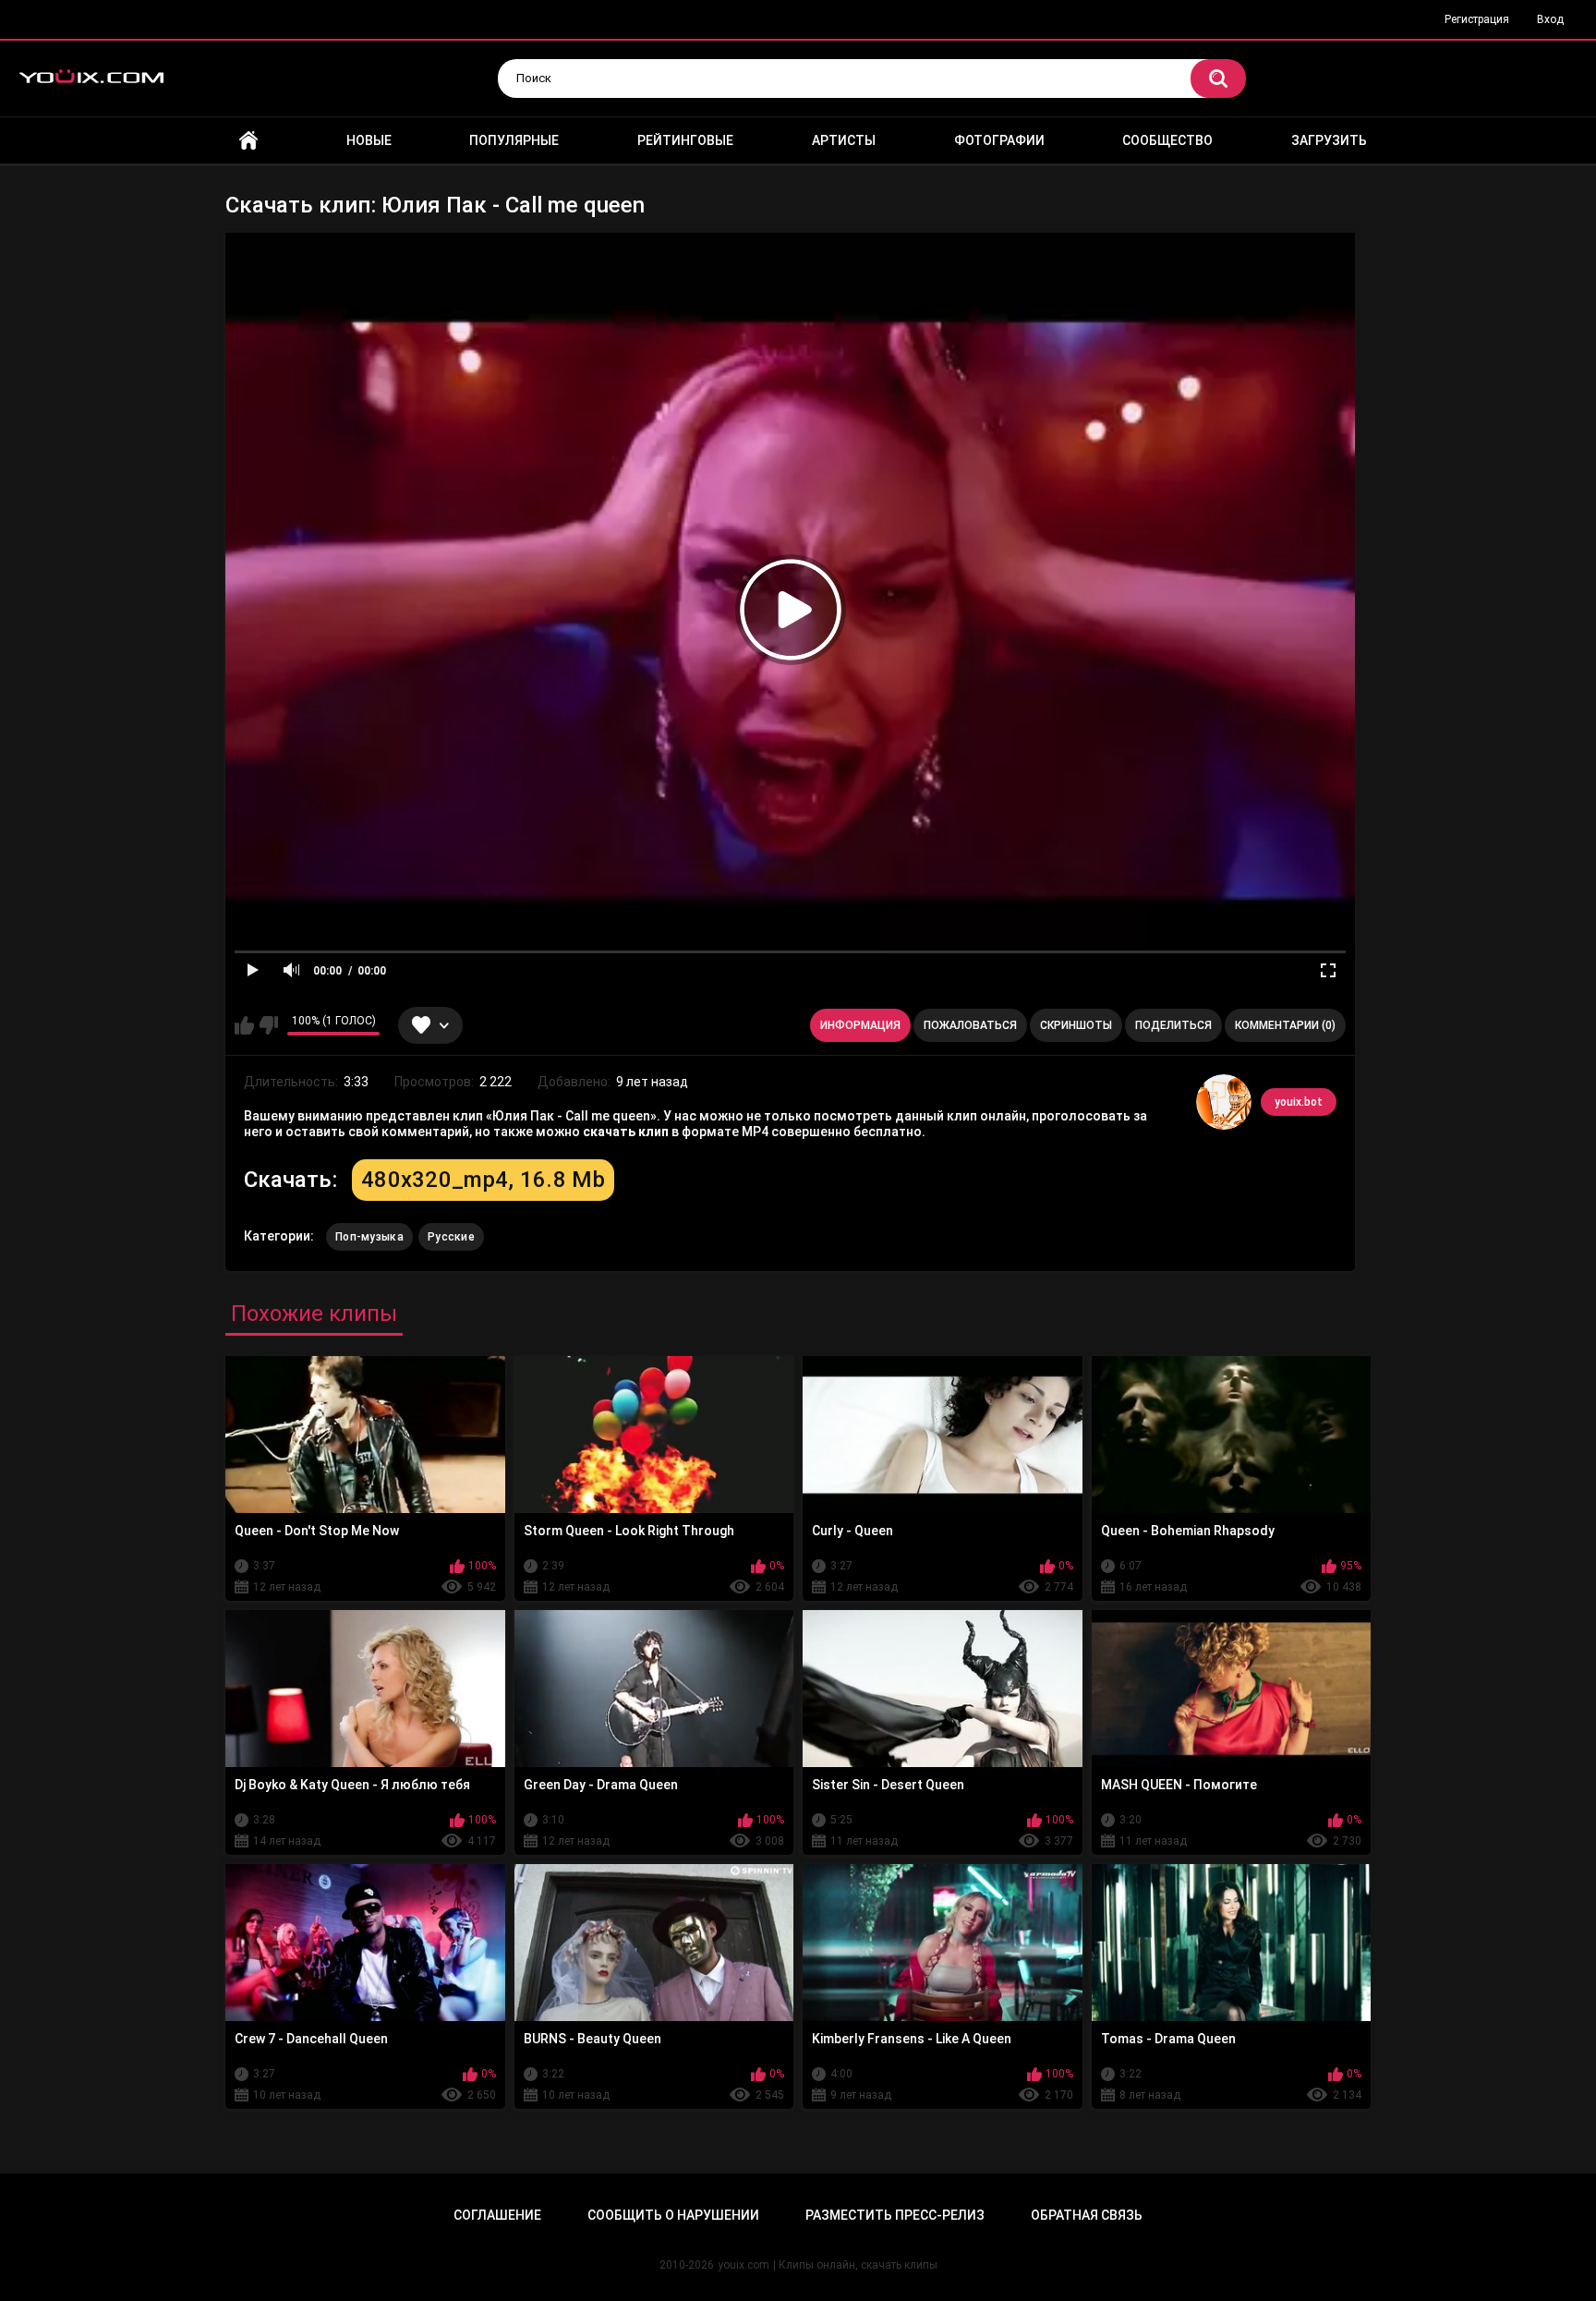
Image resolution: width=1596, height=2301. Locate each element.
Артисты (844, 140)
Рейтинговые (685, 140)
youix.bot (1299, 1102)
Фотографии (999, 140)
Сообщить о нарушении (673, 2215)
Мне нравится (244, 1025)
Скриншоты (1076, 1025)
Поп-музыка (369, 1237)
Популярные (514, 140)
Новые (369, 140)
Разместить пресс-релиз (895, 2215)
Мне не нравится (268, 1025)
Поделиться (1173, 1025)
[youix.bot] (1224, 1102)
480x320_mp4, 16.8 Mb (483, 1180)
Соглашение (497, 2215)
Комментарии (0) (1285, 1025)
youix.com (744, 2265)
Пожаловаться (970, 1025)
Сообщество (1167, 140)
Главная (248, 141)
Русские (451, 1237)
